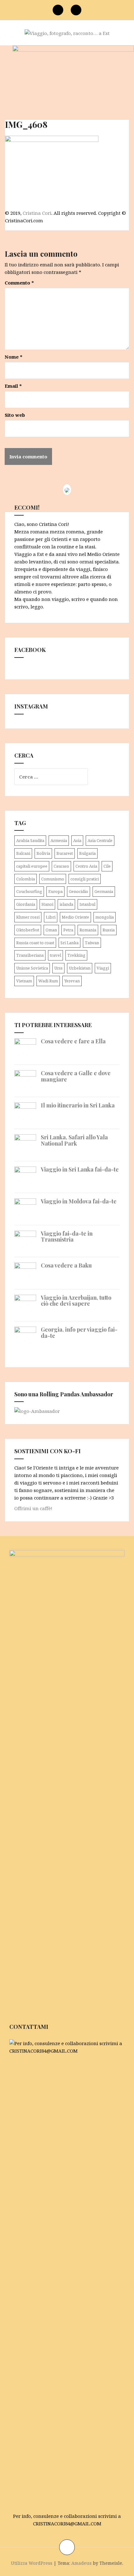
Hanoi (47, 904)
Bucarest (65, 853)
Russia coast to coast (35, 943)
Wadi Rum (48, 981)
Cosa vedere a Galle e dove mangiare (76, 1076)
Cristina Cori (37, 213)
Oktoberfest (28, 930)
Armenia (59, 840)
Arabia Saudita (30, 840)
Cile (107, 866)
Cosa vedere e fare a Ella (73, 1041)
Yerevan (72, 981)
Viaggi (103, 968)
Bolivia (43, 853)
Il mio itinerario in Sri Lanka (78, 1105)
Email (13, 386)
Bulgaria (87, 853)
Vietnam (24, 981)
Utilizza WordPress (32, 2563)
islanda (66, 904)
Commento (19, 283)
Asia (77, 840)
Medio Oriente (75, 917)
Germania (104, 891)
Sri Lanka (69, 943)
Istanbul (87, 904)
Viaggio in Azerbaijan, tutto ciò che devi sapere (76, 1301)
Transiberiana (30, 955)
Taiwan (92, 943)
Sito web (15, 415)
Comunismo (53, 879)
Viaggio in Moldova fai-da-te (79, 1201)
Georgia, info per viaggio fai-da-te (79, 1333)
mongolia (105, 917)
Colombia (26, 879)
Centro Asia (86, 866)
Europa (55, 891)
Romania (88, 930)
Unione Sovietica (32, 968)
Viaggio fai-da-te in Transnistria (67, 1237)
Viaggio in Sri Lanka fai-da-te (80, 1169)
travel (55, 955)
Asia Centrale (100, 840)
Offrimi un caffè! (33, 1508)
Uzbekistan (80, 968)
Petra (68, 930)
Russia (109, 930)
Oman (51, 930)
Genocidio (79, 891)
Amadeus (81, 2563)
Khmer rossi (28, 917)
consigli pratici (85, 879)
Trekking (76, 955)
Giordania (26, 904)
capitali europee (32, 866)
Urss (58, 968)
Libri (51, 917)
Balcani (23, 853)
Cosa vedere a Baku (66, 1265)
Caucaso (61, 866)
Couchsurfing (29, 891)
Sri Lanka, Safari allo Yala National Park (74, 1140)
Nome (14, 357)
